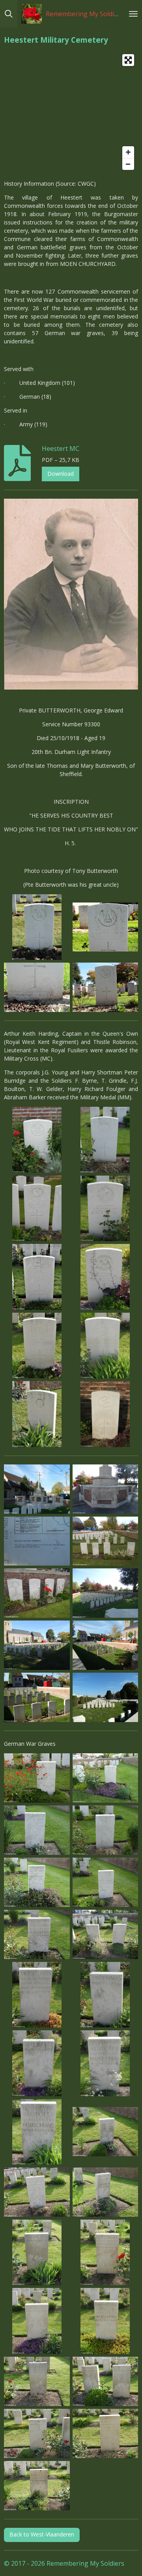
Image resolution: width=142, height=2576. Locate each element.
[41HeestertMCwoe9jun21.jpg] (105, 2381)
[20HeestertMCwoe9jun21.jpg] (37, 1277)
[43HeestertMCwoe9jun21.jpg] (105, 2433)
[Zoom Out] (128, 164)
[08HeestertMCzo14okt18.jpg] (37, 1645)
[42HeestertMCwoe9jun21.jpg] (37, 2433)
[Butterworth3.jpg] (37, 987)
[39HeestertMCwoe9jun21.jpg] (37, 1414)
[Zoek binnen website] (9, 14)
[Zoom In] (128, 152)
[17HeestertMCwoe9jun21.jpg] (105, 1208)
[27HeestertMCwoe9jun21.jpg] (105, 2132)
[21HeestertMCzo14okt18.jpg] (37, 1698)
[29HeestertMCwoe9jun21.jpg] (105, 1277)
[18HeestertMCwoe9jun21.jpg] (37, 1934)
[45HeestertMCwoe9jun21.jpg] (105, 1414)
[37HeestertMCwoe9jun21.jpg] (37, 1345)
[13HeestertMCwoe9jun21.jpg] (105, 1882)
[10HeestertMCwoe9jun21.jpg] (105, 1830)
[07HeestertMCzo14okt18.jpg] (37, 1541)
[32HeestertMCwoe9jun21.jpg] (105, 2192)
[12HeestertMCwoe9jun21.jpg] (37, 1882)
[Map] (71, 112)
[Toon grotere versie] (71, 594)
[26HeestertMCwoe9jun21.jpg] (37, 2132)
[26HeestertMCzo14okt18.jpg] (37, 1489)
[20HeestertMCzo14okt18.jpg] (105, 1645)
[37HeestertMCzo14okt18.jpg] (105, 1698)
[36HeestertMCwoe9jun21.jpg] (105, 2321)
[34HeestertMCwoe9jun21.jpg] (105, 2252)
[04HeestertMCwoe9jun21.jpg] (37, 1140)
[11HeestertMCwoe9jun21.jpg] (105, 1140)
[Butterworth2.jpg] (105, 927)
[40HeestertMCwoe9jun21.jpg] (37, 2381)
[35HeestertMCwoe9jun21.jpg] (37, 2321)
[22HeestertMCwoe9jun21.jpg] (37, 1995)
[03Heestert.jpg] (105, 1541)
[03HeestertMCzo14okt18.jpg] (105, 1593)
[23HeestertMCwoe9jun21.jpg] (105, 1995)
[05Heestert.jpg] (37, 1593)
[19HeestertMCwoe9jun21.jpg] (105, 1934)
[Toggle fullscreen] (128, 60)
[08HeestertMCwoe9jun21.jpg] (105, 1778)
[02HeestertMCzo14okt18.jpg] (105, 1489)
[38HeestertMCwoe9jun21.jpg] (105, 1345)
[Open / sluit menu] (133, 14)
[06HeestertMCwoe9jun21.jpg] (37, 1778)
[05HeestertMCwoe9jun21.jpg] (37, 1208)
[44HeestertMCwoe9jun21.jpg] (37, 2486)
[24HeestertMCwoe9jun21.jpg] (37, 2063)
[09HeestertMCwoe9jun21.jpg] (37, 1830)
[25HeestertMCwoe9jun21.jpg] (105, 2063)
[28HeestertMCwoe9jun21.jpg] (37, 2192)
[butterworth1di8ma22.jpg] (37, 927)
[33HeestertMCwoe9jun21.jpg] (37, 2252)
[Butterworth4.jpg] (105, 987)
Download (61, 474)
